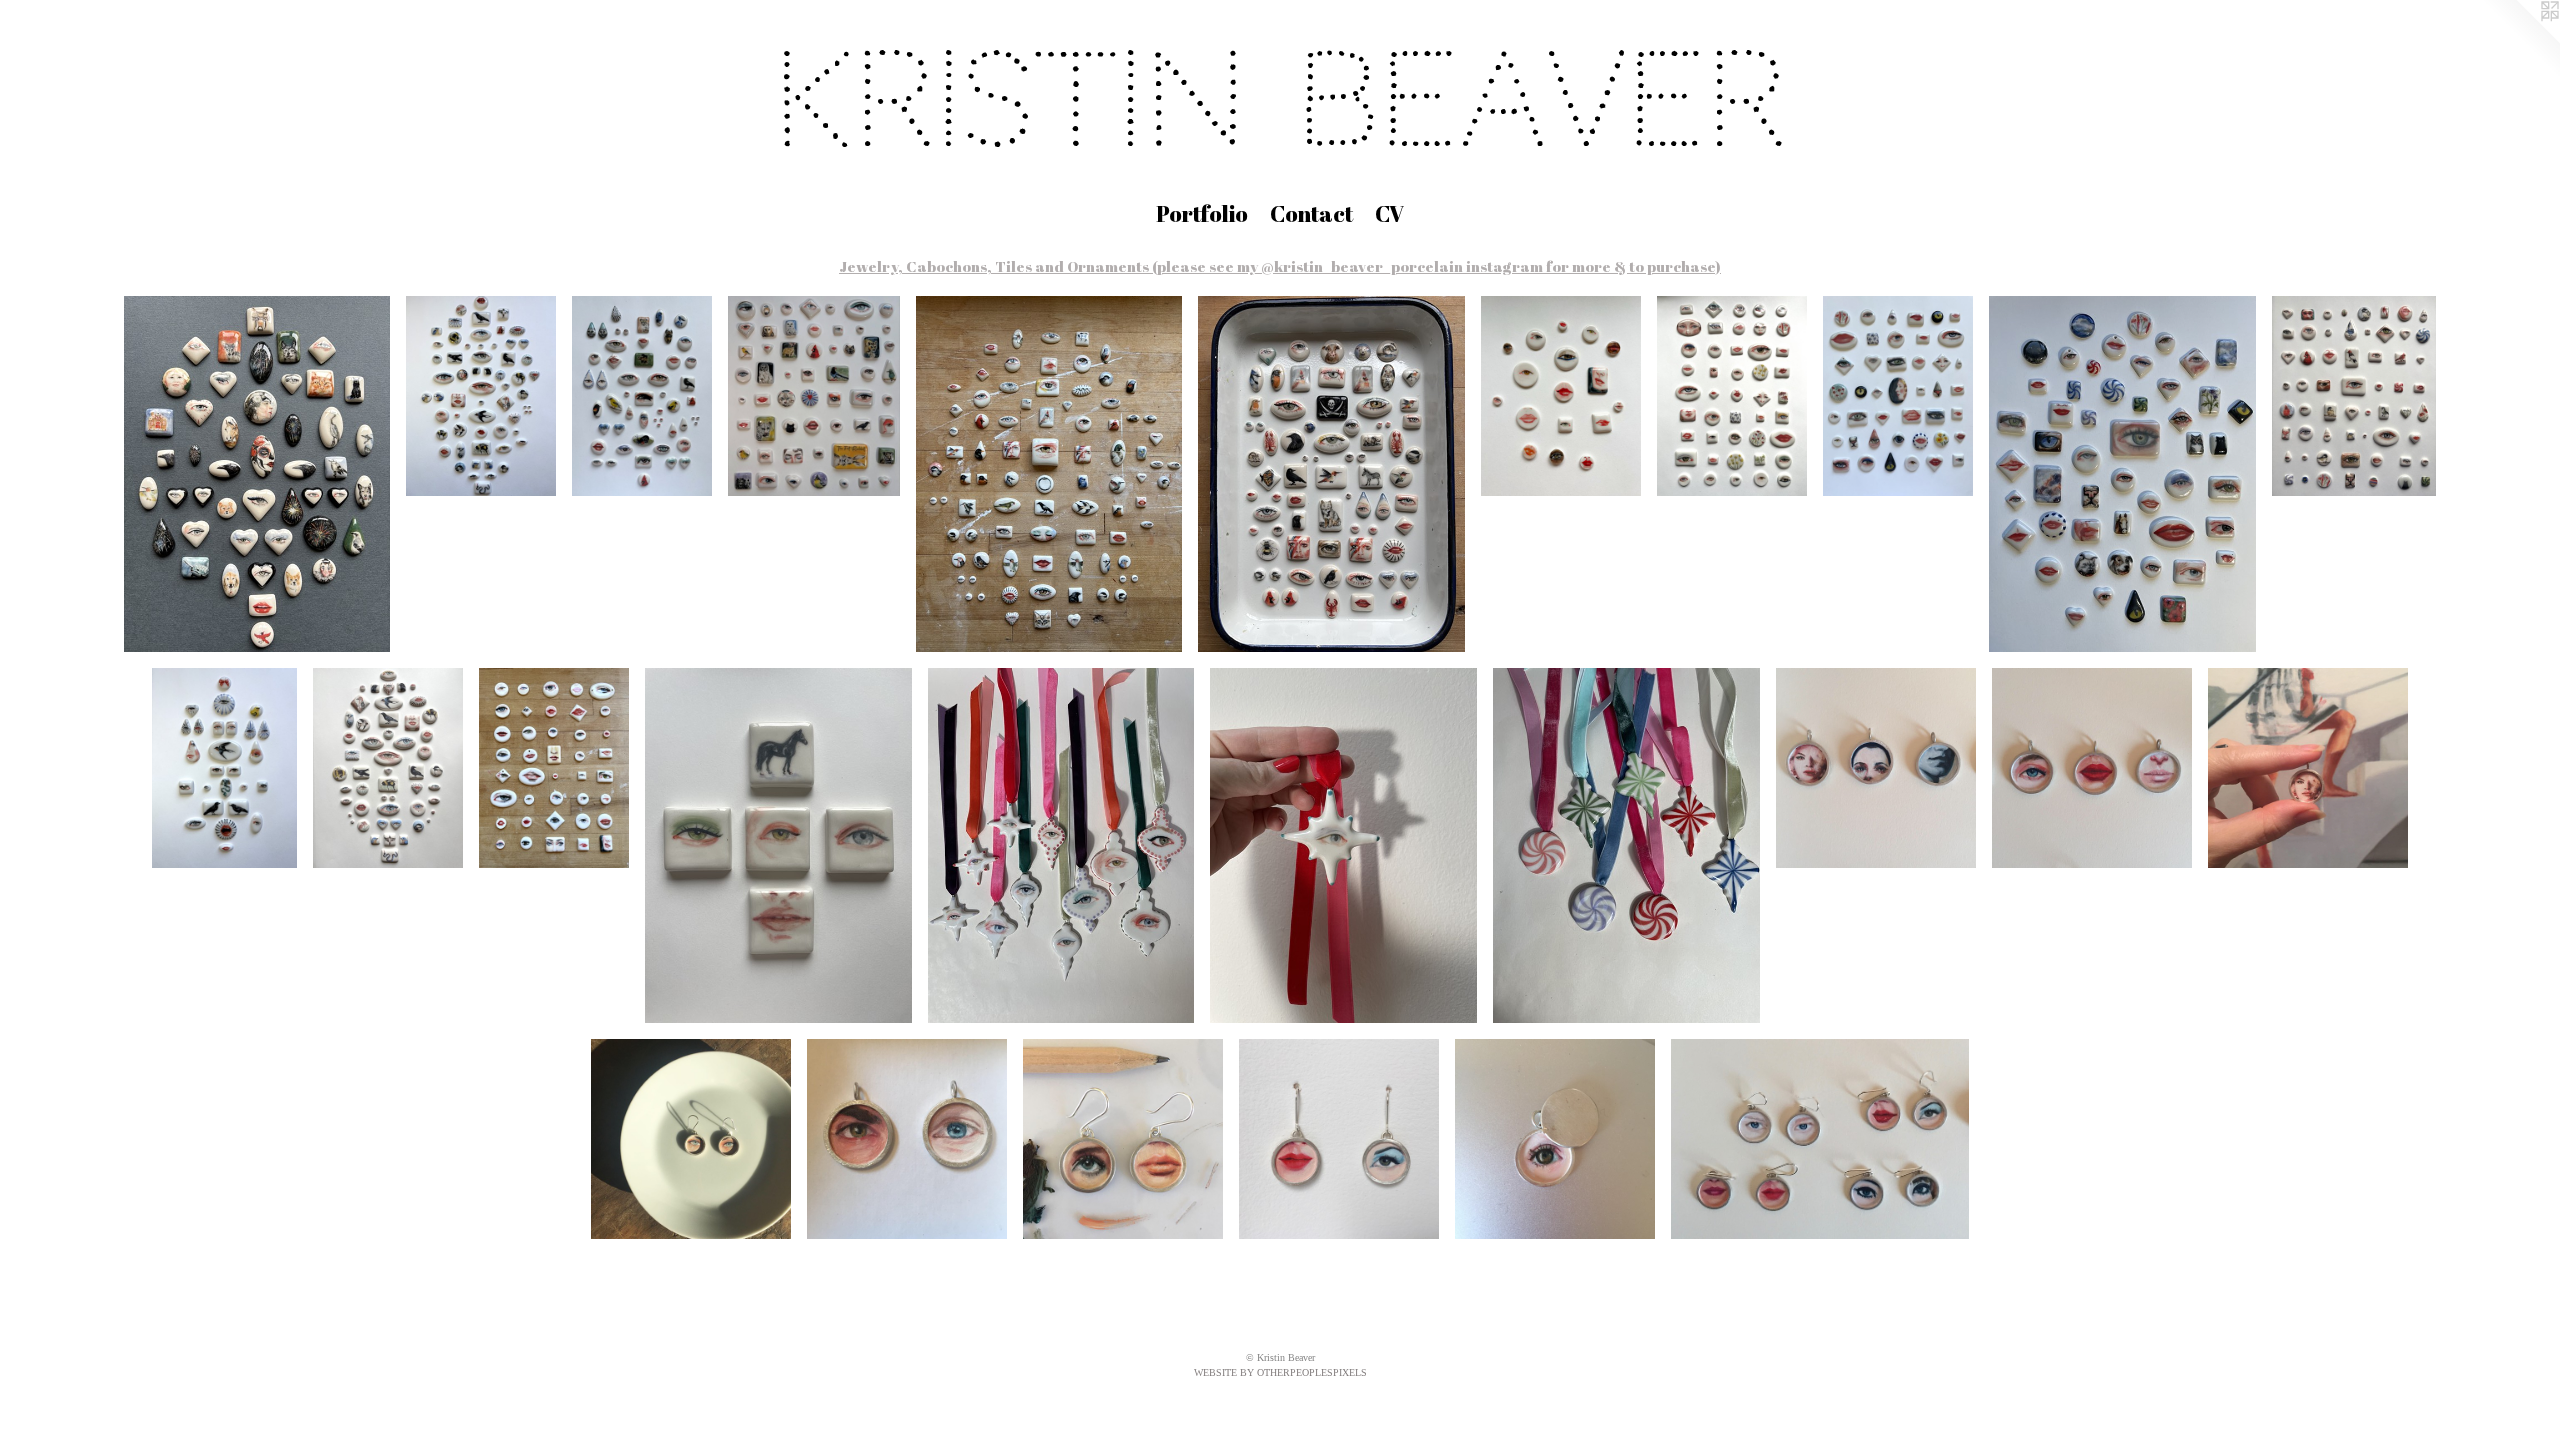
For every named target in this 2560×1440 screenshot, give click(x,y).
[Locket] (1555, 1139)
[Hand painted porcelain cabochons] (257, 474)
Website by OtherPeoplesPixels (1280, 1372)
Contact (1311, 213)
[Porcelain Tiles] (778, 846)
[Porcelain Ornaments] (1061, 846)
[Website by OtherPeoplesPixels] (2520, 40)
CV (1389, 213)
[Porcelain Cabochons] (481, 396)
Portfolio (1202, 213)
